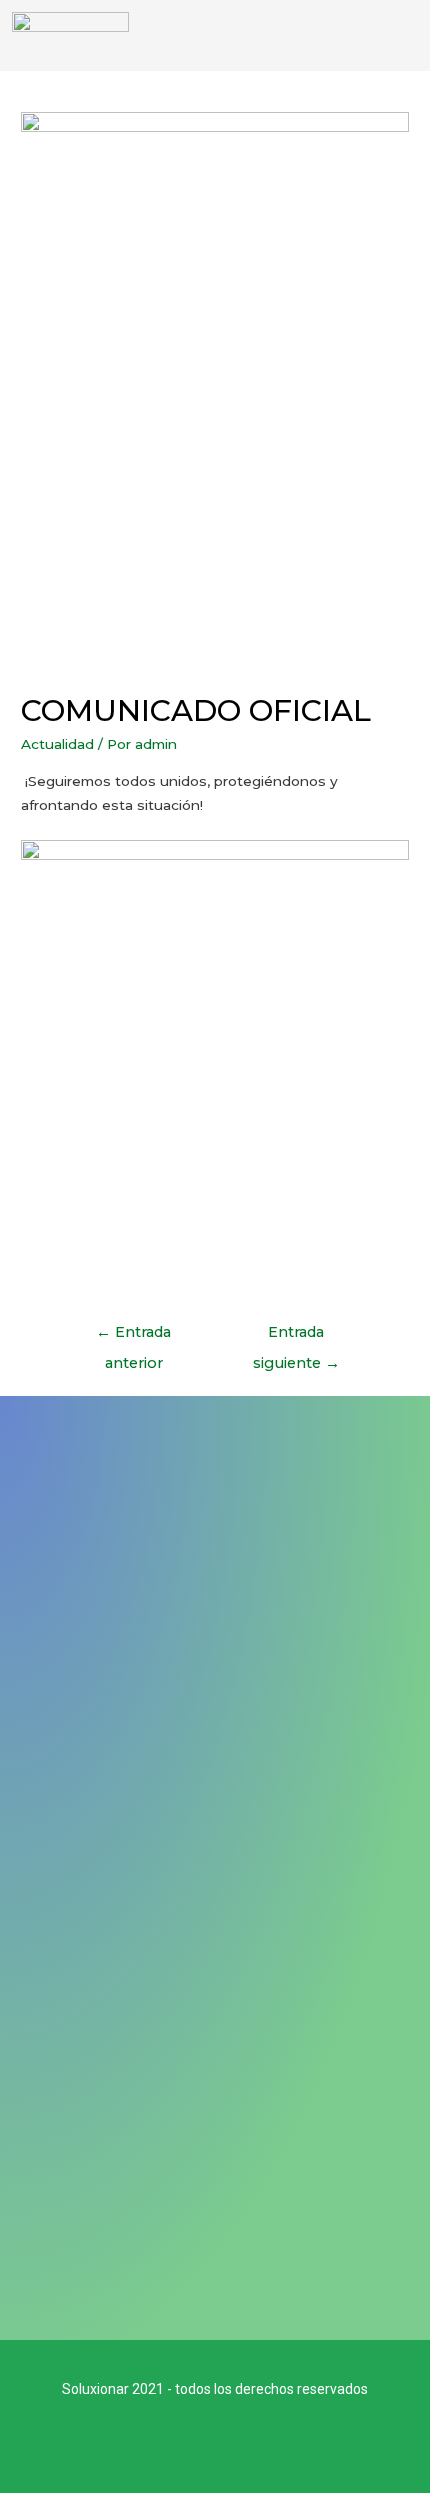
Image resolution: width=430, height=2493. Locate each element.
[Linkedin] (255, 2465)
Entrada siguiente (296, 1337)
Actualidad (57, 744)
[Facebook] (175, 2465)
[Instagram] (215, 2465)
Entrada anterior (133, 1337)
